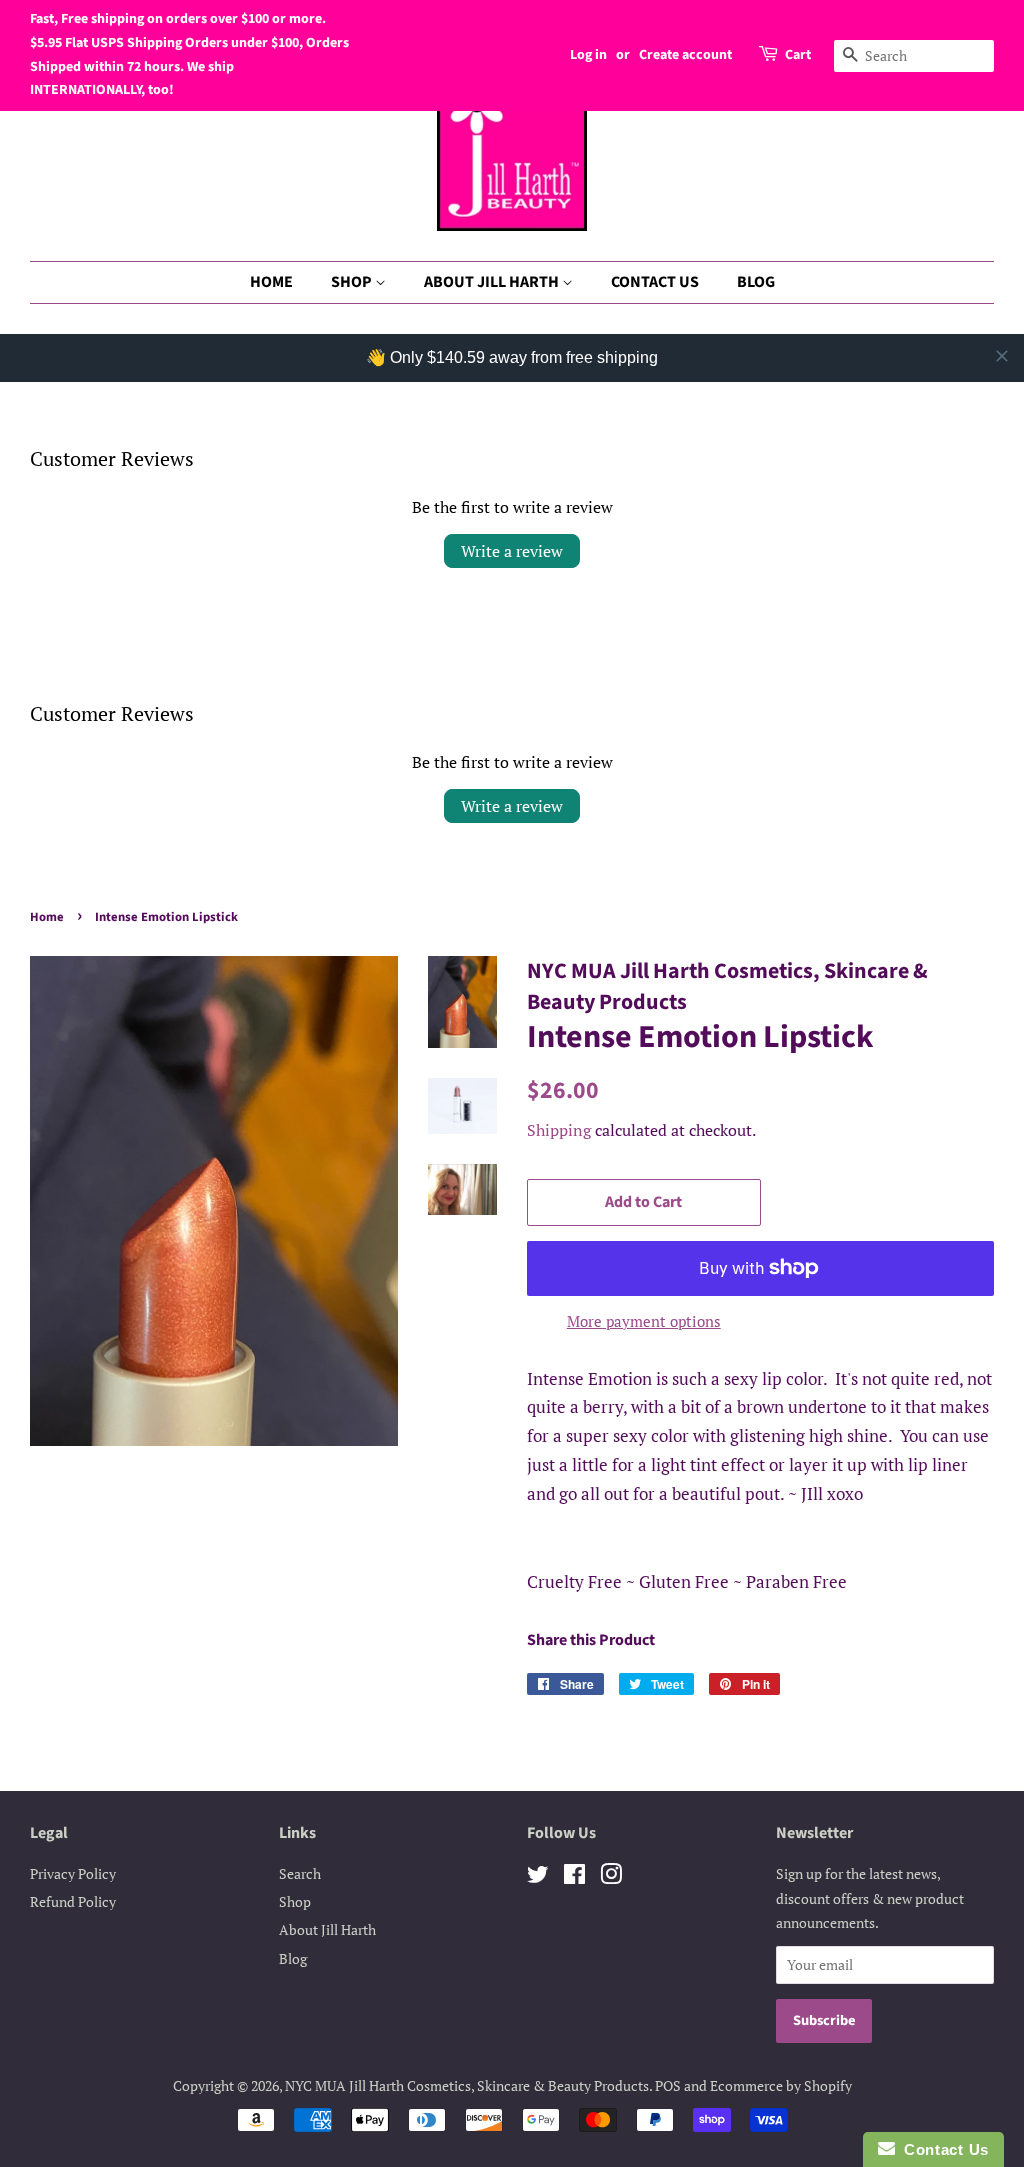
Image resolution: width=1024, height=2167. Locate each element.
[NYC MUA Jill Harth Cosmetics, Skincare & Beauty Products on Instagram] (611, 1877)
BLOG (756, 282)
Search (300, 1873)
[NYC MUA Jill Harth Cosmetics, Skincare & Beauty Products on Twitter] (538, 1877)
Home (47, 917)
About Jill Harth (327, 1929)
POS (668, 2085)
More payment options (644, 1321)
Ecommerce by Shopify (781, 2085)
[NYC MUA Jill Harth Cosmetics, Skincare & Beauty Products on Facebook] (574, 1877)
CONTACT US (655, 282)
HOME (271, 282)
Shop (295, 1901)
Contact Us (942, 2149)
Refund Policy (73, 1901)
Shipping (559, 1130)
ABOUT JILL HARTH (493, 282)
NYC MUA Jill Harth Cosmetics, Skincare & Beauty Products (467, 2085)
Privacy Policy (73, 1873)
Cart (798, 55)
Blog (293, 1958)
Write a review (512, 551)
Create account (685, 55)
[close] (1002, 356)
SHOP (353, 282)
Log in (588, 55)
